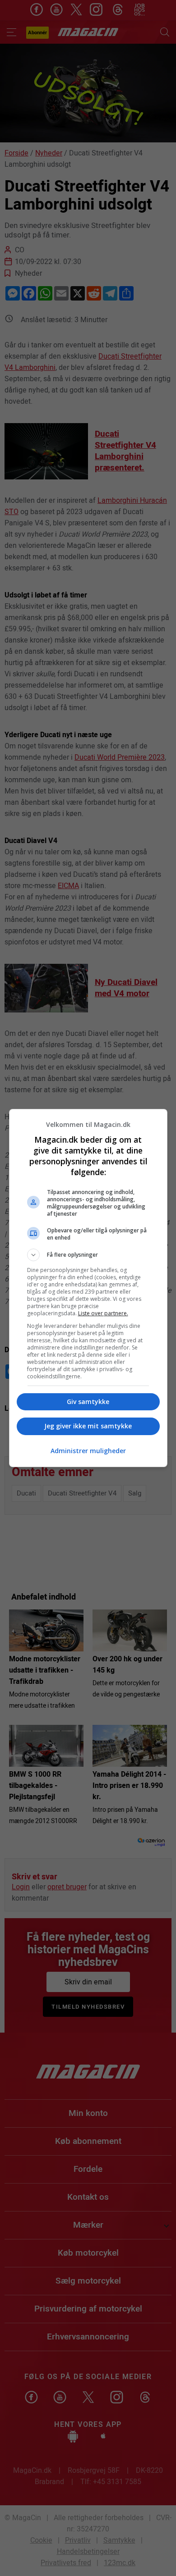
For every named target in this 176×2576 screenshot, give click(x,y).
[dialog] (88, 1288)
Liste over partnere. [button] (103, 1313)
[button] (88, 1255)
